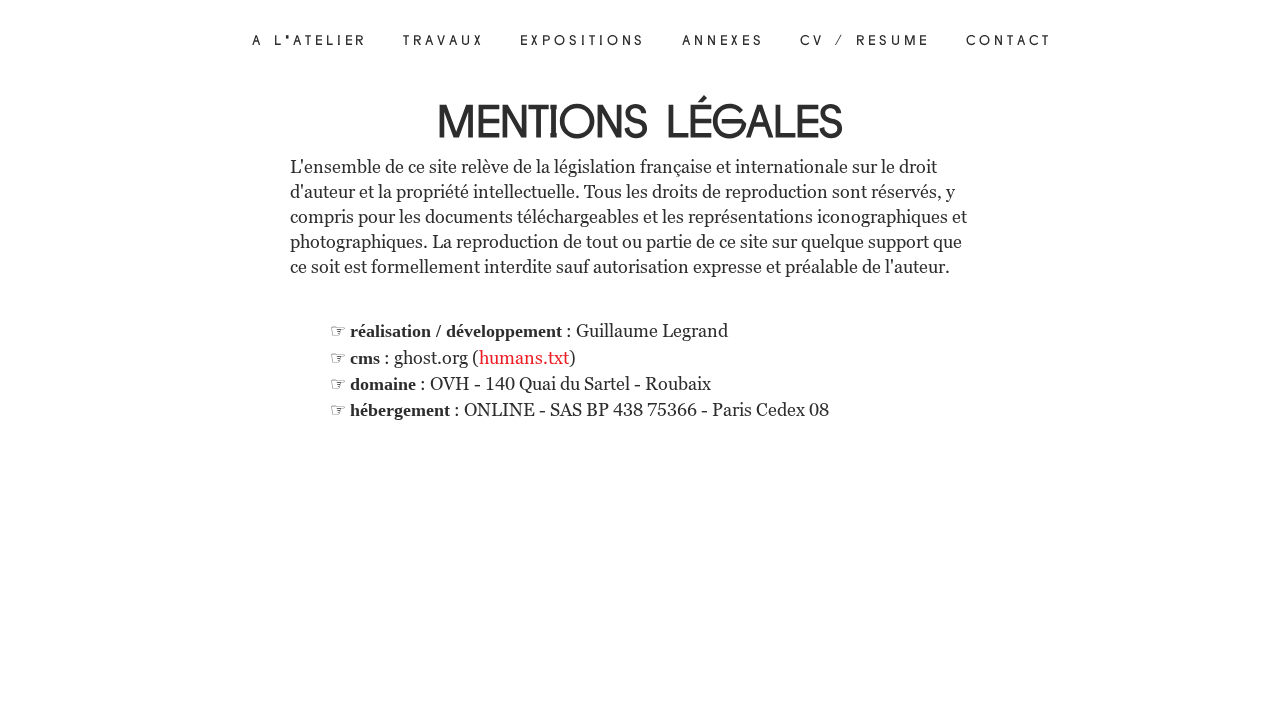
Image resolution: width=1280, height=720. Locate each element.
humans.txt (524, 357)
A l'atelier (309, 40)
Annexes (723, 40)
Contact (1008, 40)
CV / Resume (865, 40)
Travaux (443, 40)
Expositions (583, 40)
